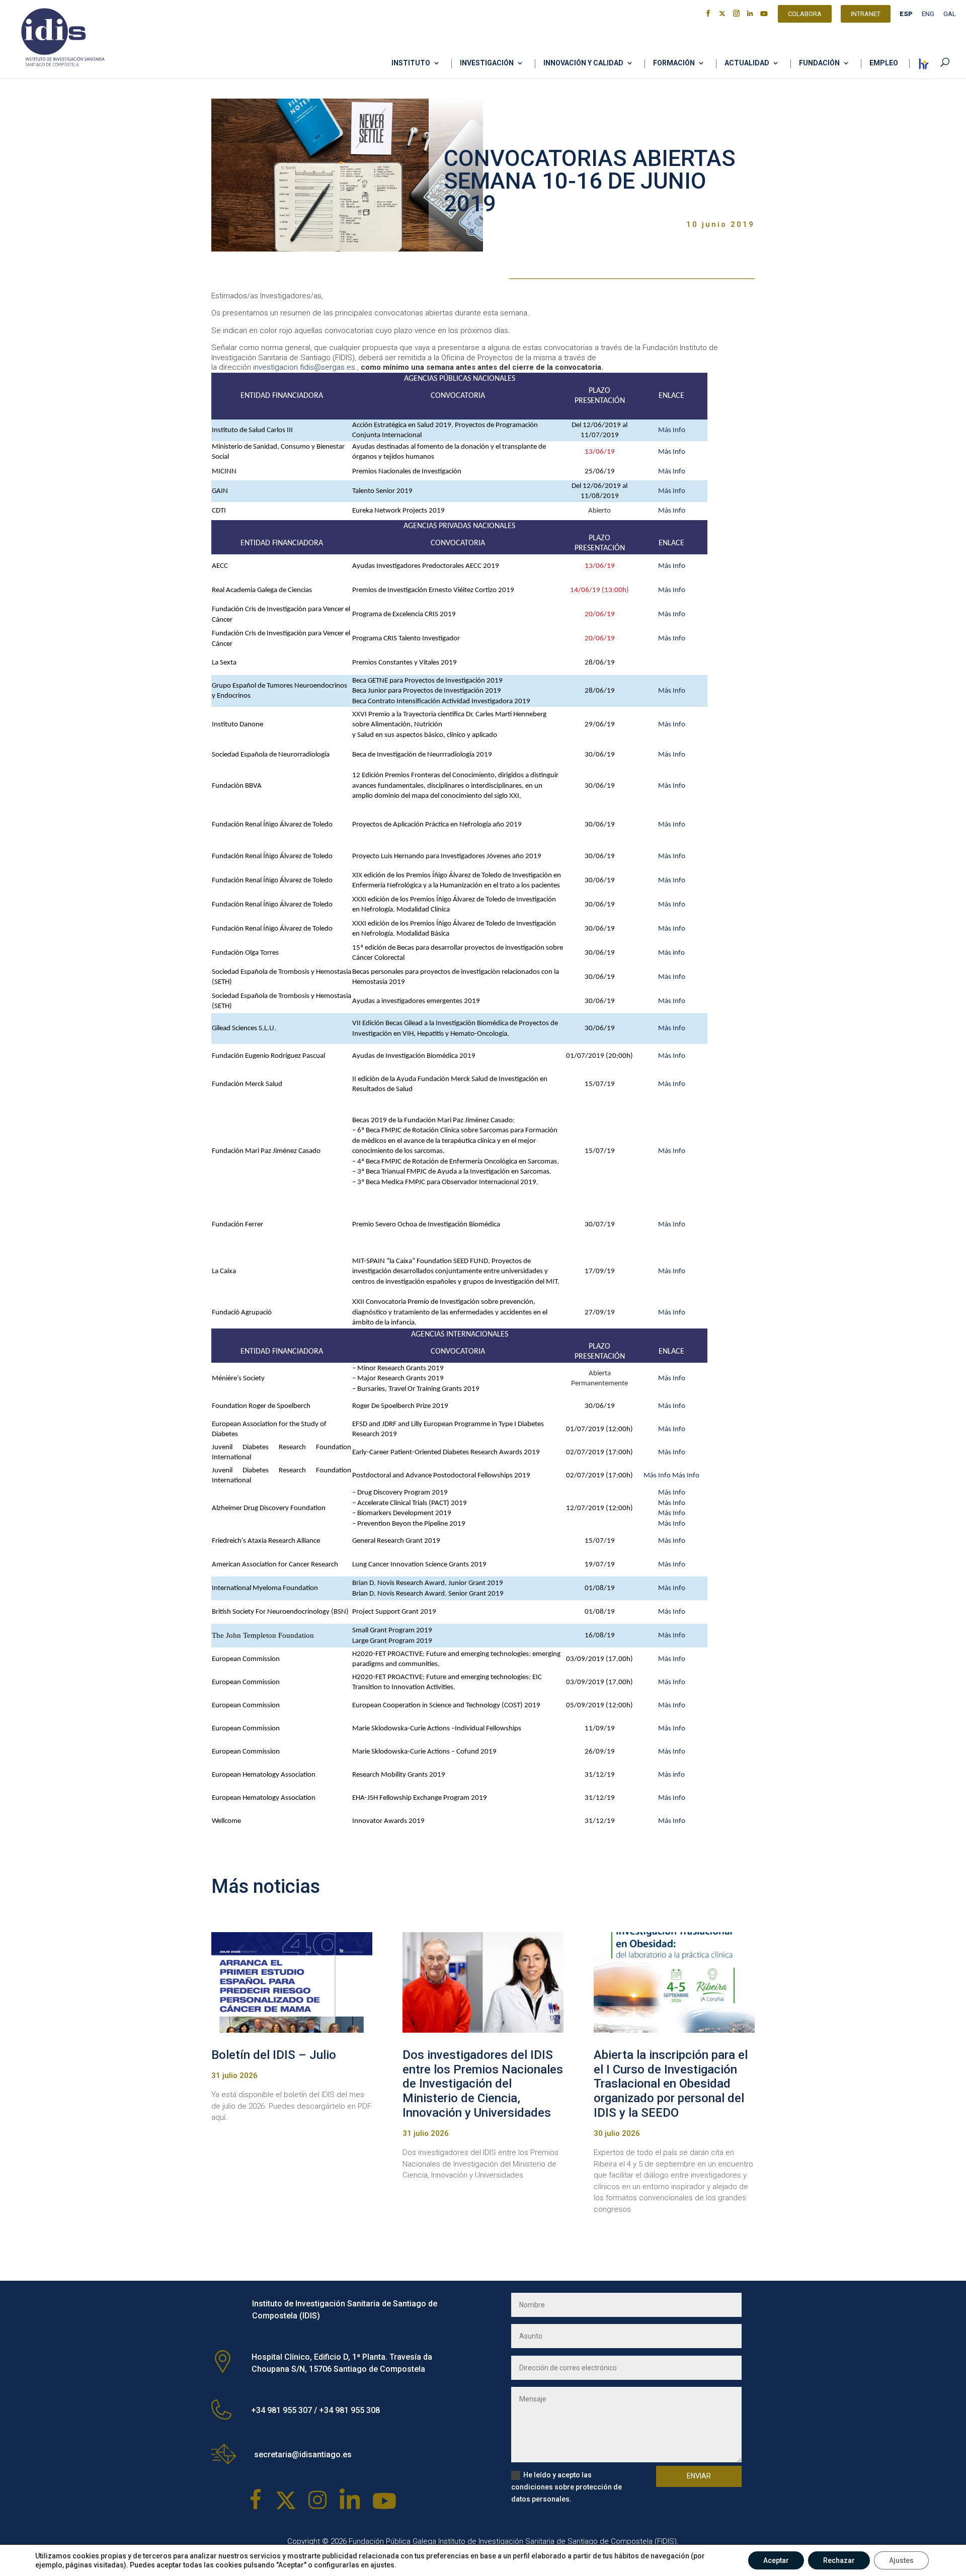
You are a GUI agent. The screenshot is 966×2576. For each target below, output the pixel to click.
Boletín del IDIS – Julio (274, 2055)
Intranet (866, 15)
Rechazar (839, 2560)
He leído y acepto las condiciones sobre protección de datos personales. (567, 2487)
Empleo (884, 63)
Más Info (672, 430)
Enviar (699, 2476)
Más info (671, 953)
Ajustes (901, 2560)
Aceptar (776, 2560)
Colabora (805, 15)
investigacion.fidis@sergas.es (304, 367)
